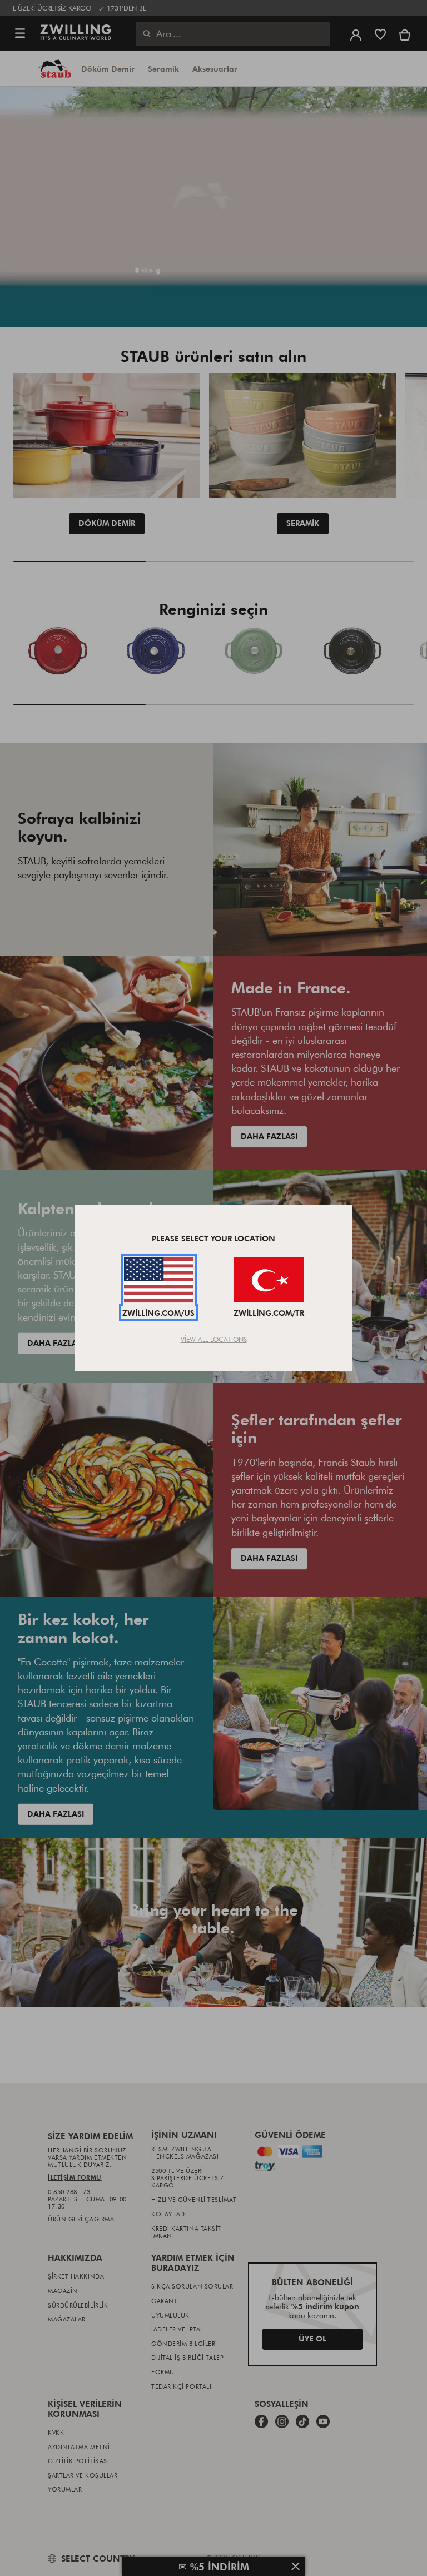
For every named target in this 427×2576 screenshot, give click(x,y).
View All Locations (214, 1339)
